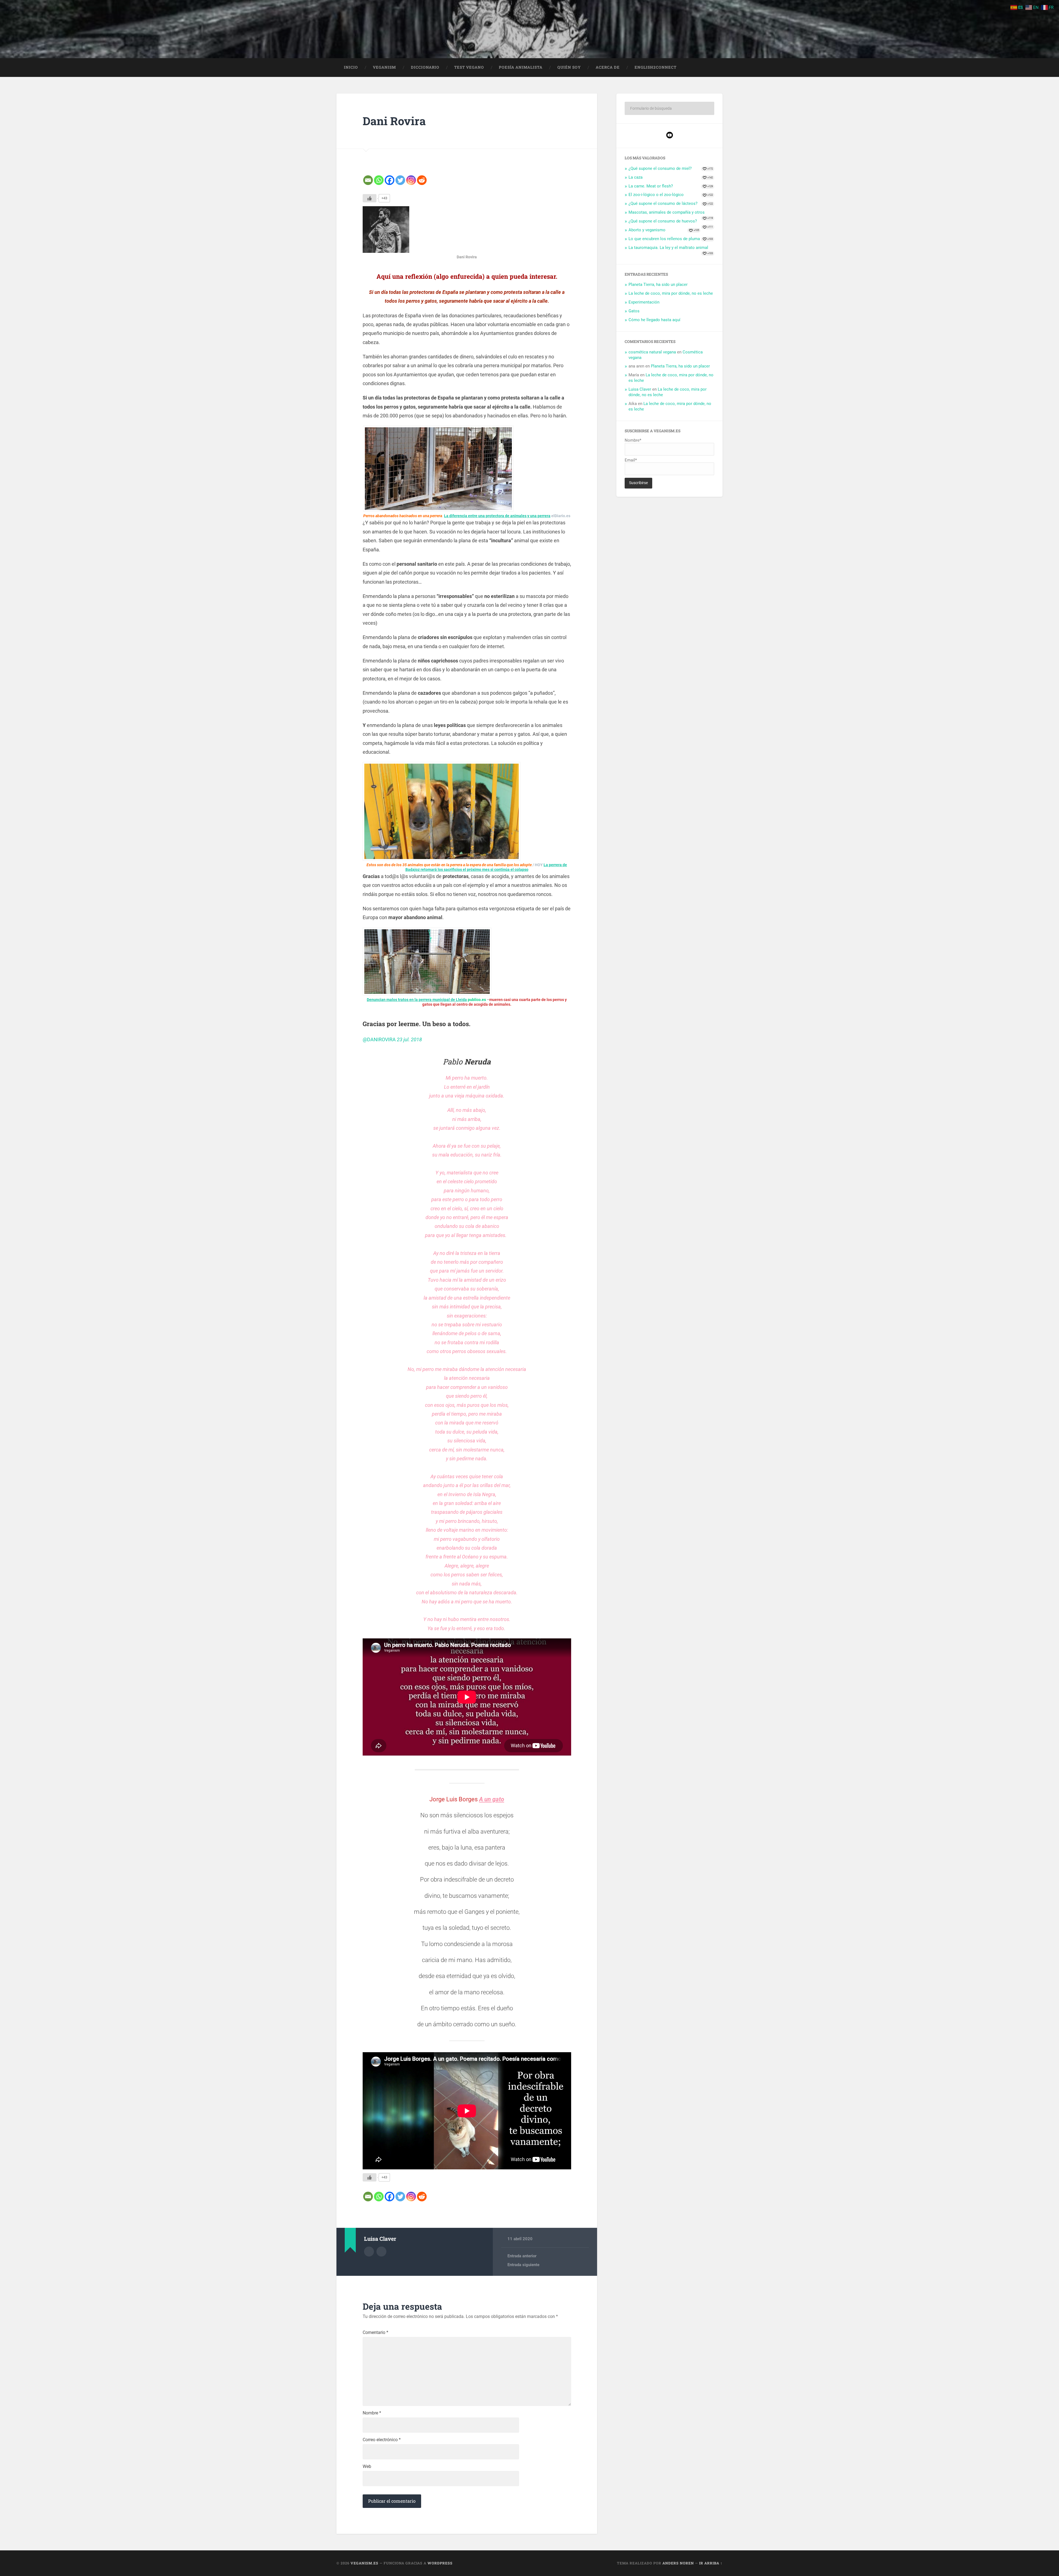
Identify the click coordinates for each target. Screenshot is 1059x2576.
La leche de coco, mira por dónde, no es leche (671, 293)
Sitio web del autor (381, 2252)
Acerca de (608, 67)
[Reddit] (422, 180)
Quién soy (569, 67)
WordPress (440, 2563)
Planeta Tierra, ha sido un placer (658, 285)
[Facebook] (390, 180)
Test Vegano (469, 67)
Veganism (384, 67)
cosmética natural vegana (652, 352)
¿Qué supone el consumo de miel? (660, 168)
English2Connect (656, 67)
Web (367, 2467)
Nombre (372, 2413)
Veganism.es (364, 2563)
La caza (636, 177)
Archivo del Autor (369, 2252)
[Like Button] (370, 198)
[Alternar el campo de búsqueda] (713, 68)
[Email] (368, 180)
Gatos (634, 311)
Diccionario (425, 67)
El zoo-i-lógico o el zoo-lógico (656, 195)
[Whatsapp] (379, 180)
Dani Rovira (394, 121)
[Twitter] (400, 180)
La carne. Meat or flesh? (651, 186)
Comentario (375, 2333)
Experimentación (644, 302)
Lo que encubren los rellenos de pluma (664, 239)
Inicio (351, 67)
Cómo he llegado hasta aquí (654, 320)
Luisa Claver (640, 389)
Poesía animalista (521, 67)
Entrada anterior (522, 2256)
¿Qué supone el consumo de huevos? (663, 221)
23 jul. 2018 (409, 1039)
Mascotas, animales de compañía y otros (667, 212)
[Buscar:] (669, 108)
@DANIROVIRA (379, 1039)
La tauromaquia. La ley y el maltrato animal (668, 248)
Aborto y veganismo (647, 230)
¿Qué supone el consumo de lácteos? (663, 203)
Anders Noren (678, 2563)
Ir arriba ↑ (711, 2563)
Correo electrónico (382, 2440)
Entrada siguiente (523, 2265)
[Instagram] (411, 180)
